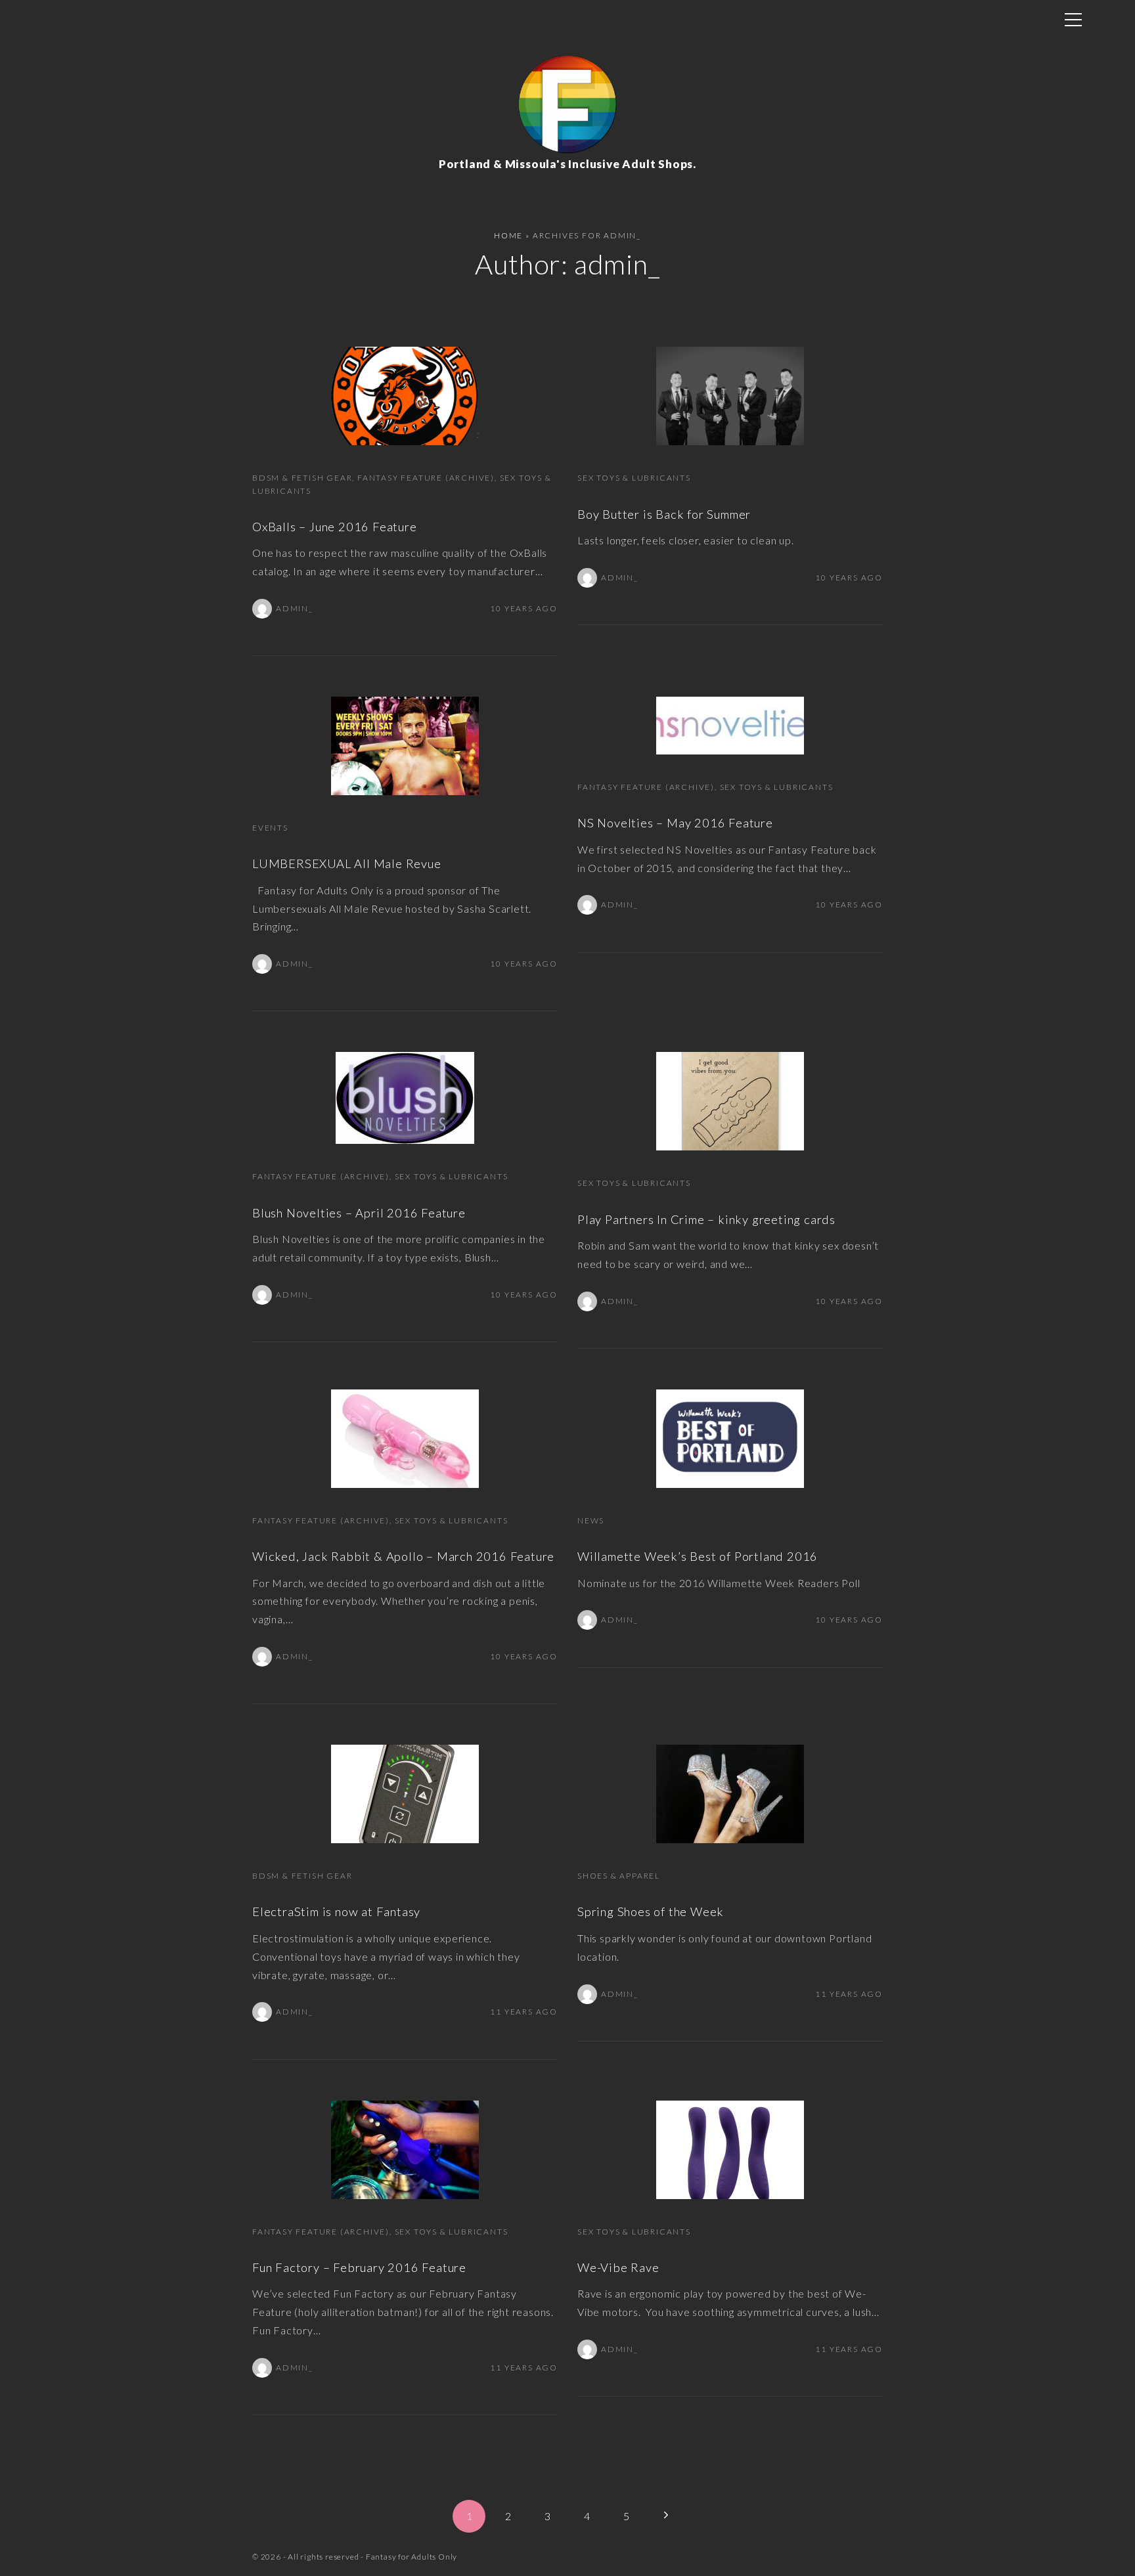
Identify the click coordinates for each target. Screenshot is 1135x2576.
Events (270, 828)
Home (508, 235)
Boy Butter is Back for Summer (664, 514)
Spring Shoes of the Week (651, 1911)
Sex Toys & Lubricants (634, 478)
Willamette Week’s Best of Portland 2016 (698, 1556)
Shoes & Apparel (619, 1876)
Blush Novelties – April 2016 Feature (359, 1213)
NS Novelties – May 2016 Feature (675, 823)
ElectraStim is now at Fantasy (336, 1911)
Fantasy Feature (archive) (426, 478)
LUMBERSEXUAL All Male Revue (347, 863)
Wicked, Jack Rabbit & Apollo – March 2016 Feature (403, 1556)
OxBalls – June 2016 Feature (335, 527)
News (591, 1520)
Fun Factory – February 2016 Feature (359, 2267)
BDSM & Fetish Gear (302, 478)
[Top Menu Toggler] (1073, 20)
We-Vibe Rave (618, 2267)
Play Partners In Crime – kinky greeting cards (706, 1219)
